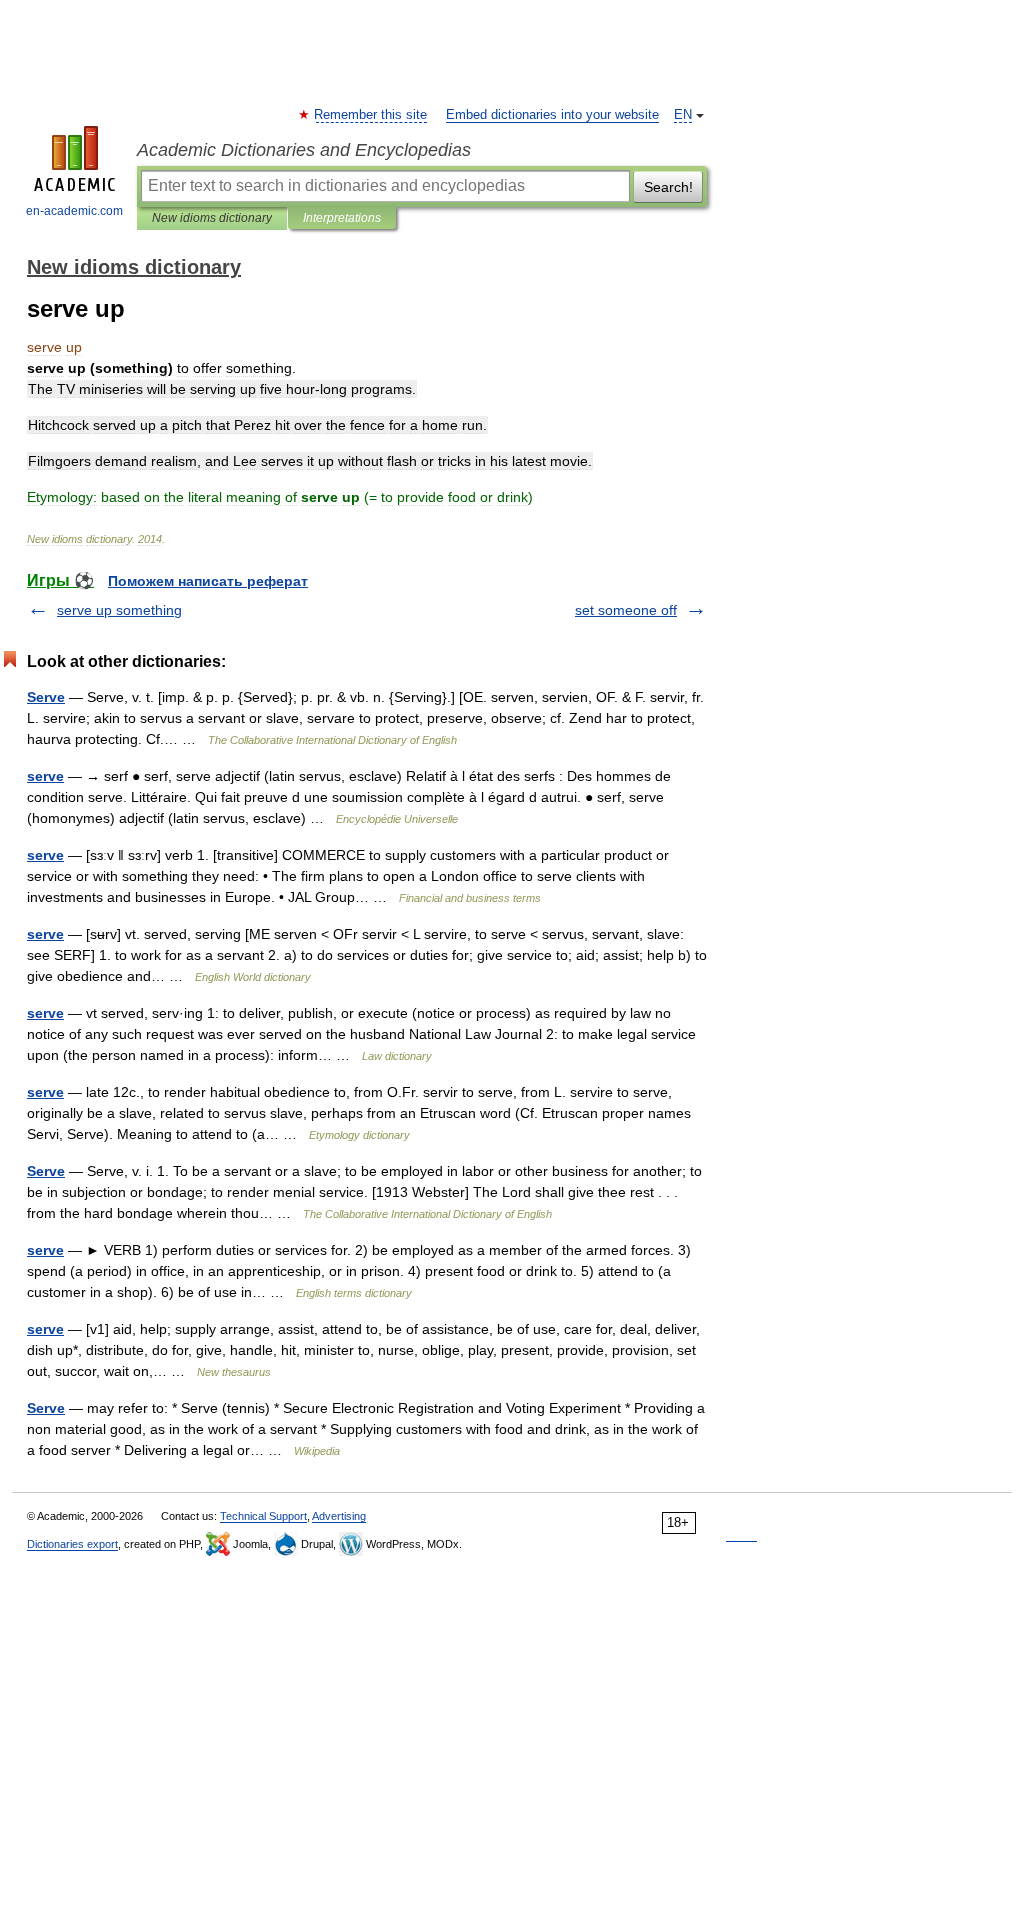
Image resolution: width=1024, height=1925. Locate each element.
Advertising (339, 1516)
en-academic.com (74, 211)
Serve (46, 697)
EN (683, 115)
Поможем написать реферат (208, 581)
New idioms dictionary (212, 218)
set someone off (626, 610)
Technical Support (263, 1516)
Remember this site (371, 115)
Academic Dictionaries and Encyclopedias (304, 150)
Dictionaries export (72, 1544)
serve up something (119, 610)
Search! (668, 187)
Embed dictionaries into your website (552, 115)
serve (45, 776)
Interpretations (342, 218)
